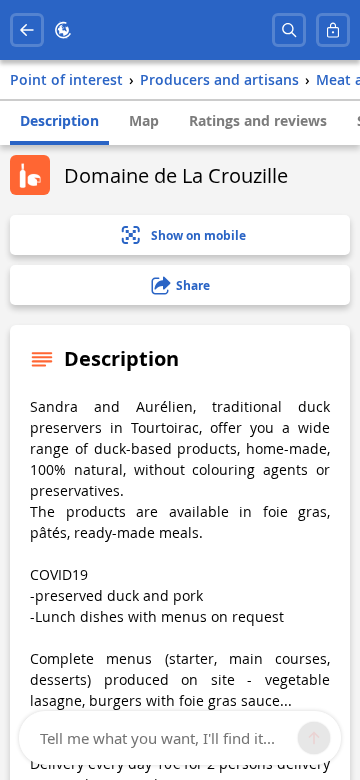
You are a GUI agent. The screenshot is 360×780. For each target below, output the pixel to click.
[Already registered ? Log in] (333, 30)
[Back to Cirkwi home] (63, 30)
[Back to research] (27, 30)
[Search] (289, 30)
